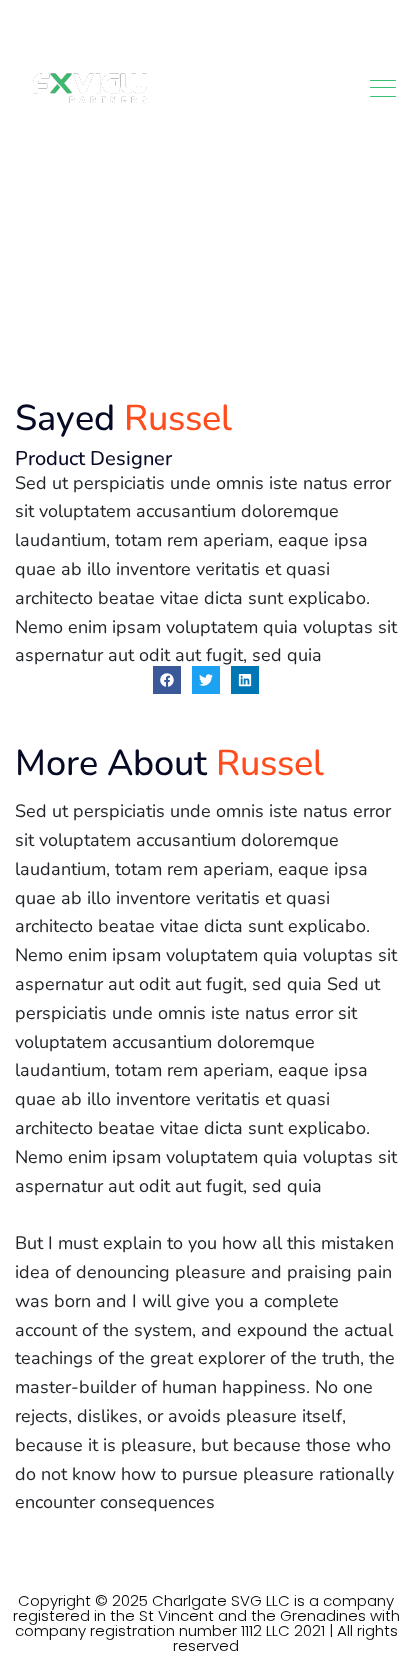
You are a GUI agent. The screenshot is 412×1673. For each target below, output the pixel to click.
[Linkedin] (245, 680)
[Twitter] (206, 680)
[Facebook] (167, 680)
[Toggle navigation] (385, 88)
